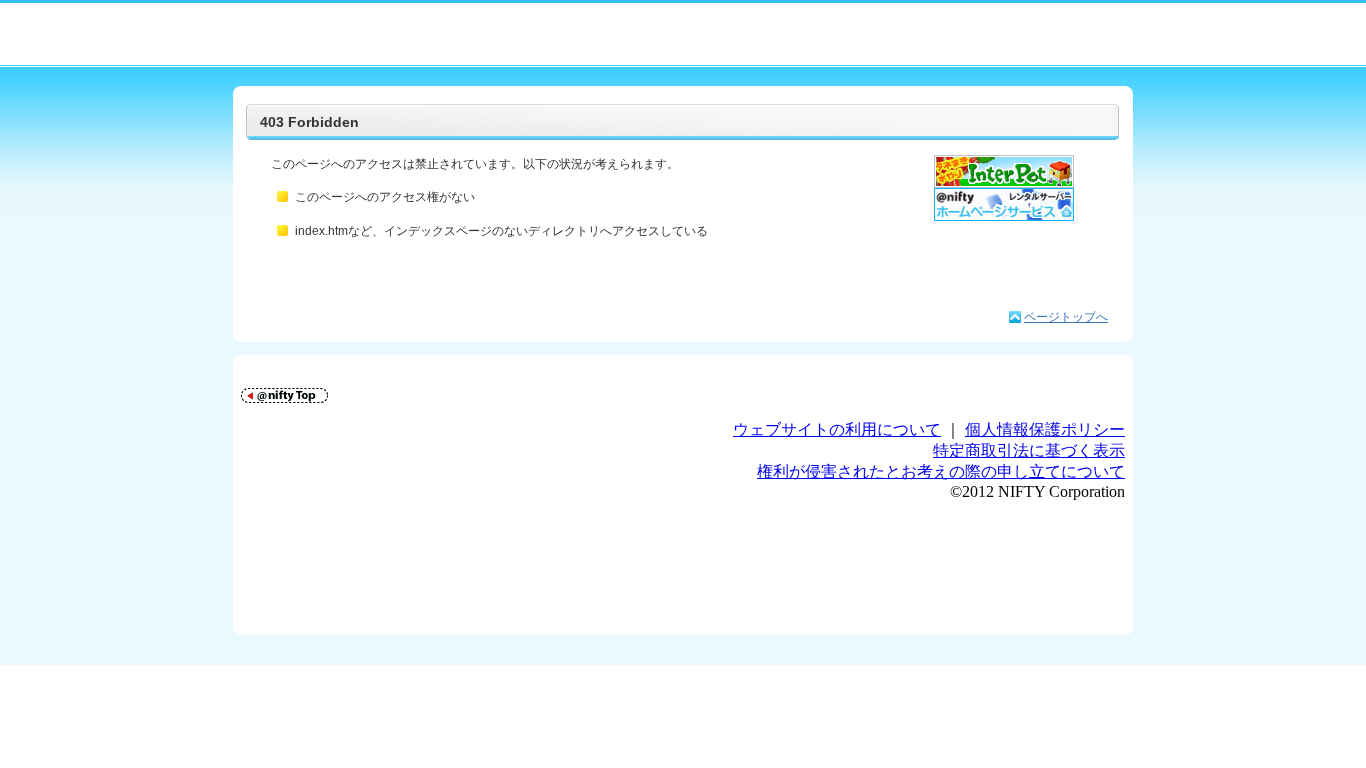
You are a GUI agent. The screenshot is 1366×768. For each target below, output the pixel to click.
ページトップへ (1066, 317)
